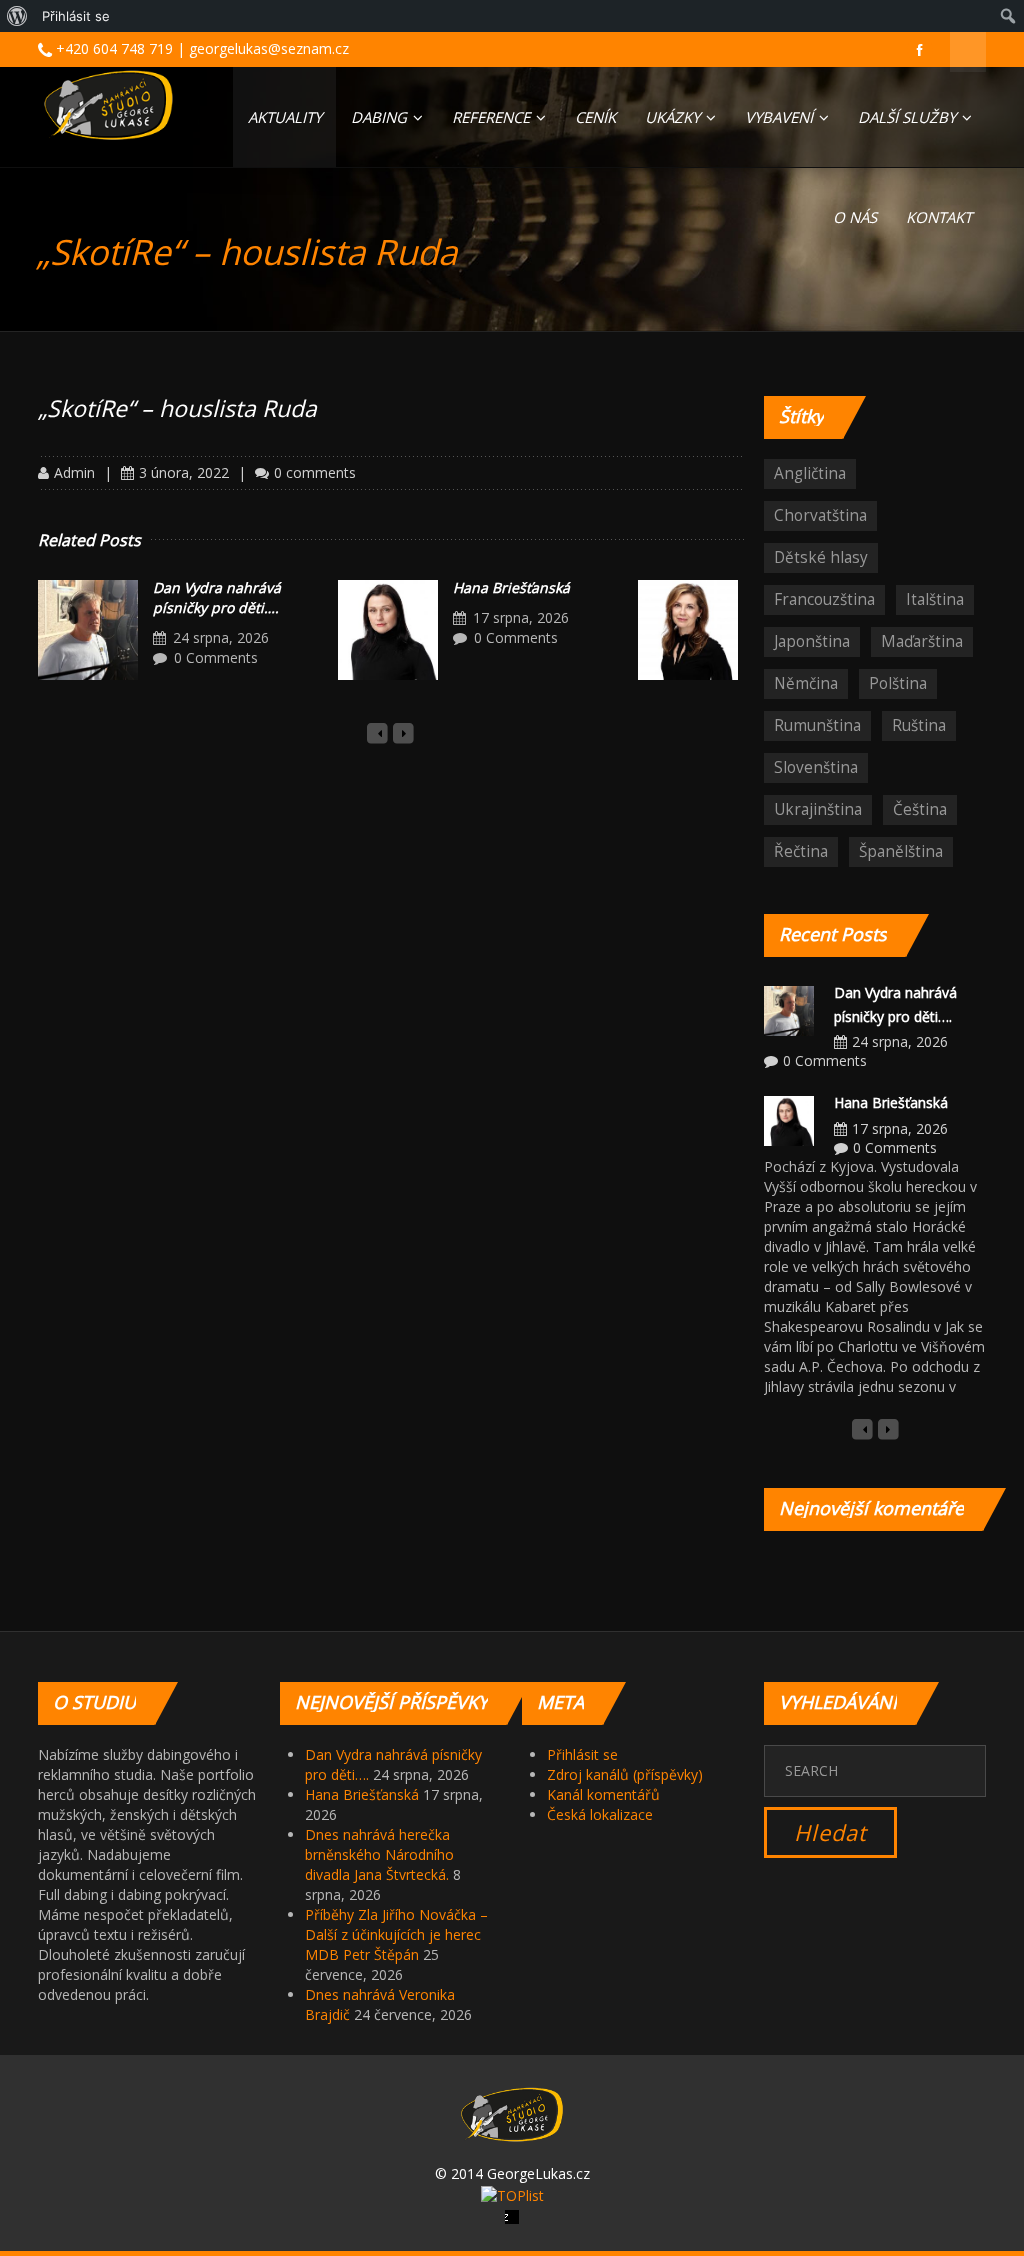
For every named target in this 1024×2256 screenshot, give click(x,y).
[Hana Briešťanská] (388, 630)
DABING (381, 117)
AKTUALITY (285, 117)
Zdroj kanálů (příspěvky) (625, 1774)
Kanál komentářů (603, 1794)
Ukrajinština (818, 809)
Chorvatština (820, 515)
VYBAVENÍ (781, 117)
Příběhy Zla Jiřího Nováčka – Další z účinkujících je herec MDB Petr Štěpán (396, 1934)
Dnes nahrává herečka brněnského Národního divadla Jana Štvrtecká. (379, 1854)
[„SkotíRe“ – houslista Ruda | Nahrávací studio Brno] (108, 105)
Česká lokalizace (600, 1814)
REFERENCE (493, 117)
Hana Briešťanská (511, 587)
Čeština (920, 809)
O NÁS (855, 217)
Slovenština (816, 767)
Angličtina (810, 473)
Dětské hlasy (821, 557)
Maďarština (922, 641)
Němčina (806, 683)
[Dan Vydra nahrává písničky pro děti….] (88, 630)
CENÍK (595, 117)
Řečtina (801, 851)
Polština (898, 683)
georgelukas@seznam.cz (269, 48)
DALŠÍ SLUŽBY (909, 117)
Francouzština (824, 599)
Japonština (812, 641)
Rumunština (817, 725)
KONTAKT (939, 217)
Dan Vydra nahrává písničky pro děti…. (217, 597)
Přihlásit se (582, 1754)
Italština (935, 599)
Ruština (919, 725)
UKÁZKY (674, 117)
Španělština (901, 851)
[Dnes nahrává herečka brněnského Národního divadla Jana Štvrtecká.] (688, 630)
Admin (74, 472)
